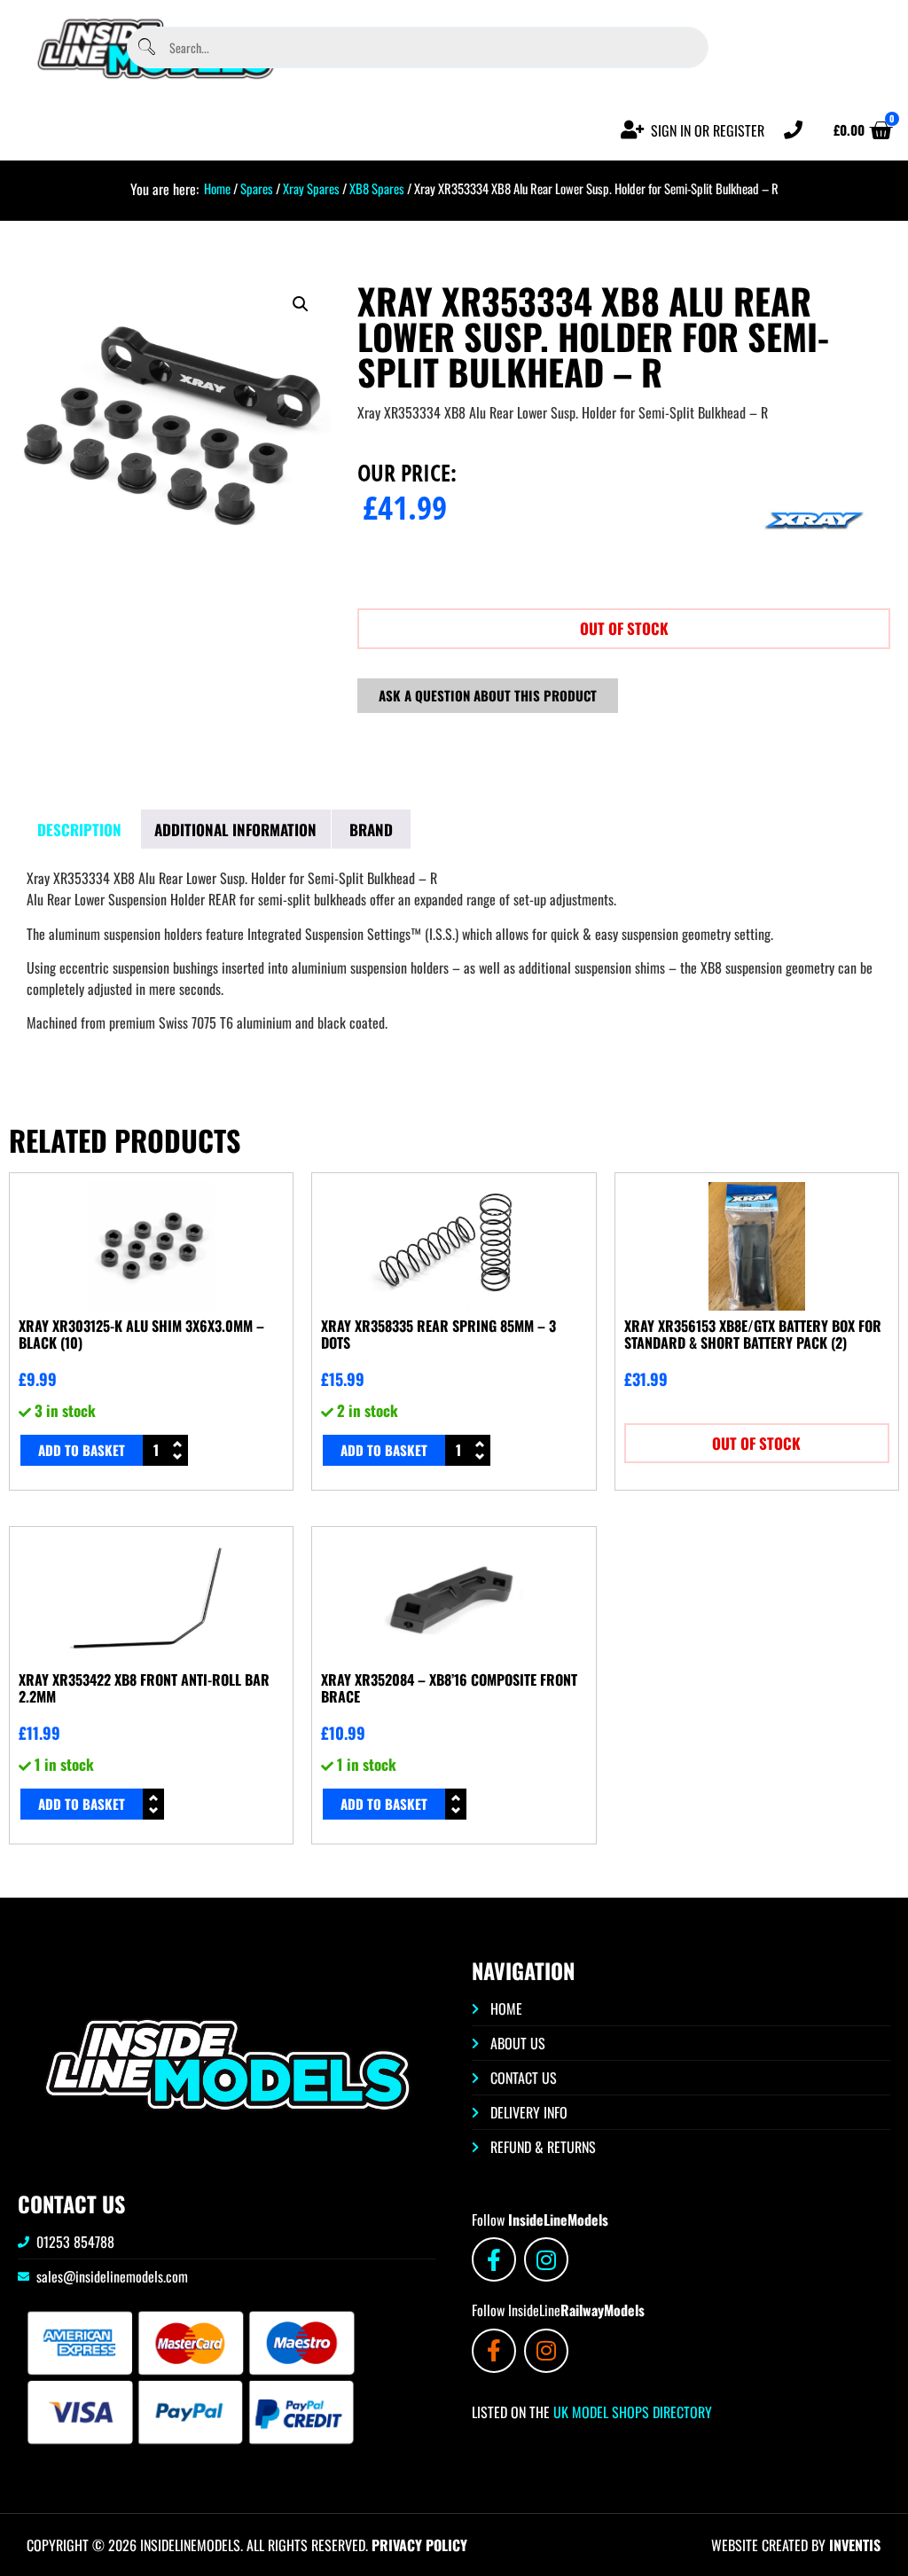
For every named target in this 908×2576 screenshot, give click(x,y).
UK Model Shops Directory (631, 2412)
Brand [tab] (371, 830)
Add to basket (82, 1450)
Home (217, 188)
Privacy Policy (419, 2545)
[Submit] (147, 47)
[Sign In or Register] (633, 130)
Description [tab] (79, 830)
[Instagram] (546, 2259)
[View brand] (814, 580)
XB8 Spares (377, 188)
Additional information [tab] (235, 830)
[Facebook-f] (494, 2259)
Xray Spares (311, 188)
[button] (301, 304)
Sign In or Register (708, 130)
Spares (257, 188)
